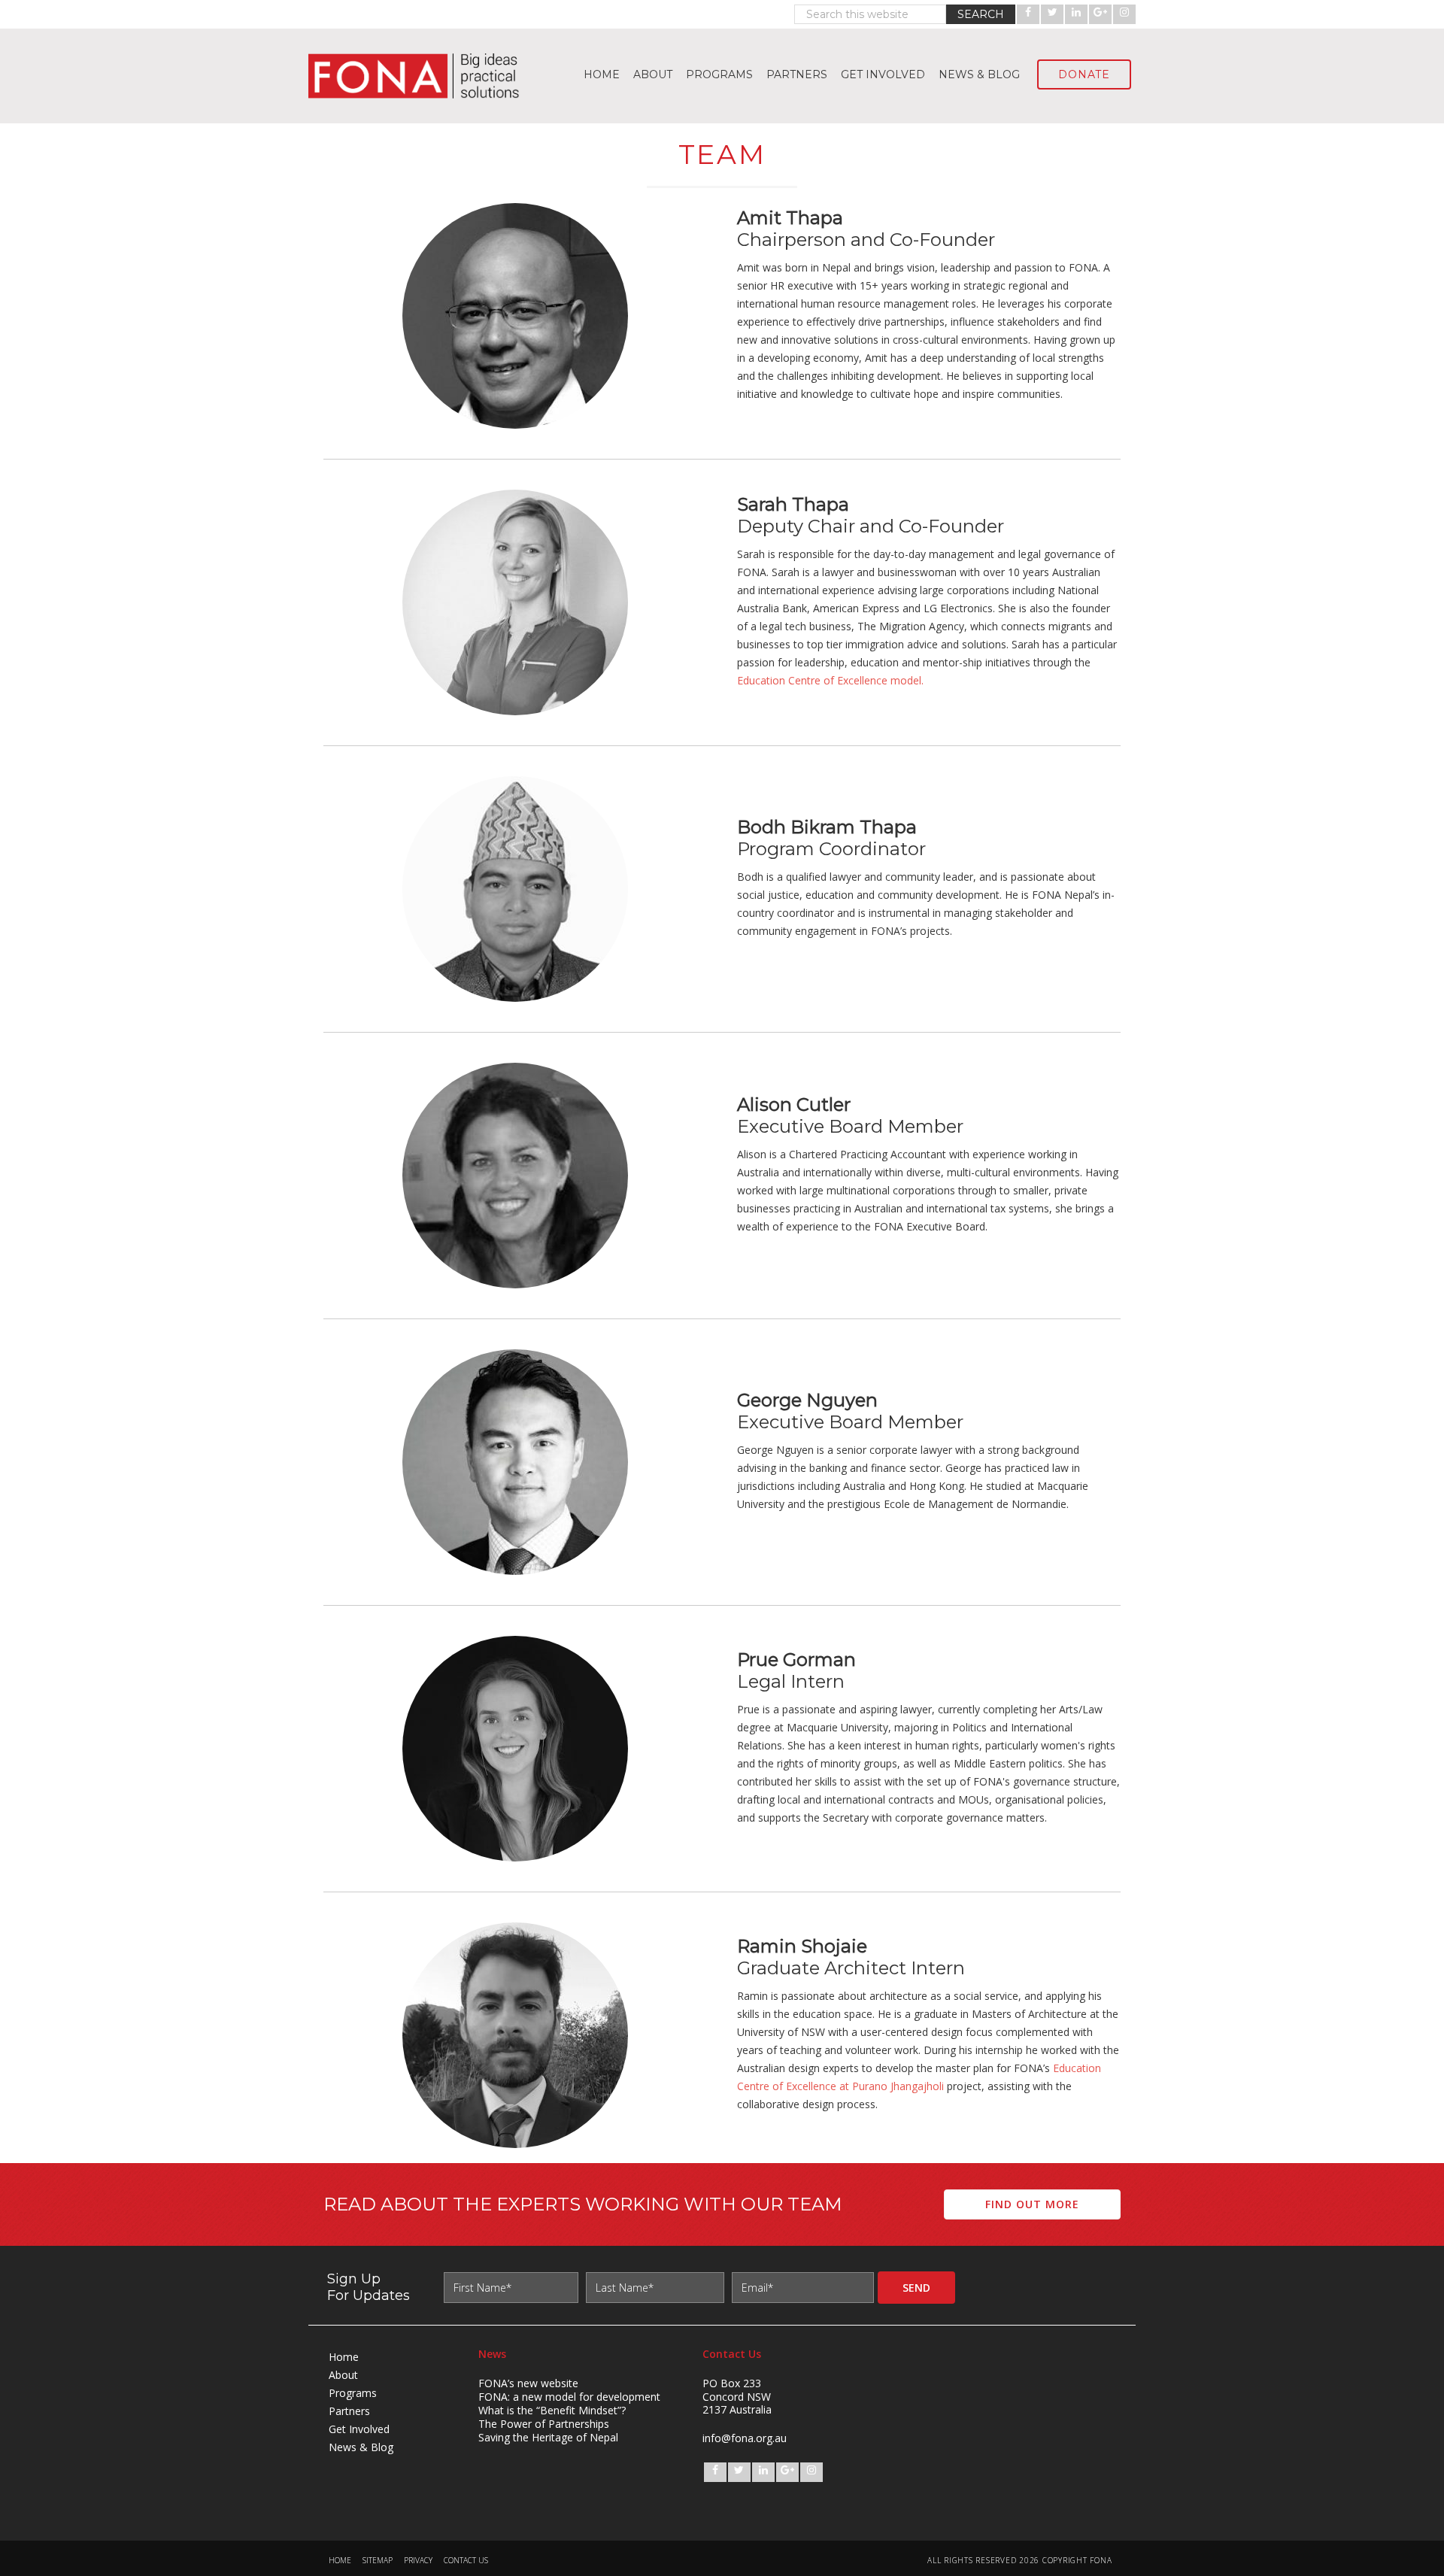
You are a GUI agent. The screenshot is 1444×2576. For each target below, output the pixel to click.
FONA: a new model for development (569, 2397)
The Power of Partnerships (544, 2424)
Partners (349, 2411)
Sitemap (378, 2561)
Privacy (418, 2561)
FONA (421, 76)
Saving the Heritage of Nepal (548, 2437)
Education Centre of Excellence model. (832, 680)
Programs (353, 2393)
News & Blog (361, 2447)
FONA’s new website (528, 2383)
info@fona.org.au (745, 2438)
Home (344, 2357)
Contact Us (466, 2561)
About (343, 2375)
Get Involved (359, 2429)
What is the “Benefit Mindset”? (552, 2410)
